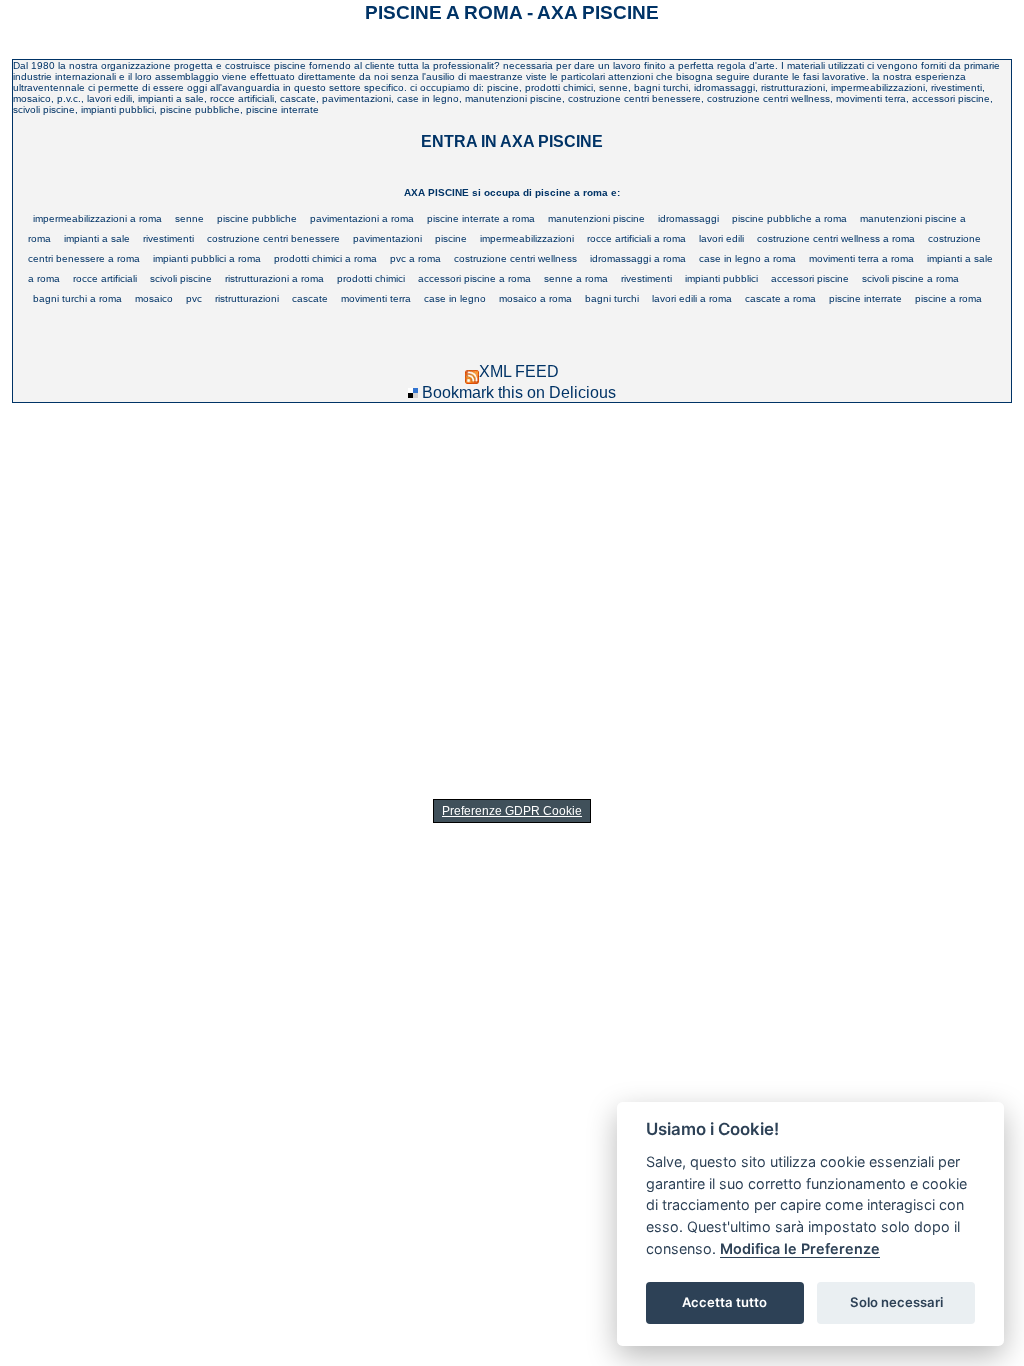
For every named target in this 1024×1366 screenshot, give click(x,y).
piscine (451, 238)
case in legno (455, 298)
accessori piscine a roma (474, 278)
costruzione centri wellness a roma (836, 238)
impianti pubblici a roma (207, 258)
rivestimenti (168, 238)
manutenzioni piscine (596, 218)
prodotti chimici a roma (325, 258)
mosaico (154, 298)
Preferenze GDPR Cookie (512, 811)
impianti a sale (97, 238)
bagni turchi (612, 298)
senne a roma (576, 278)
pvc (194, 298)
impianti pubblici (721, 278)
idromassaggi (688, 218)
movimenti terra (376, 298)
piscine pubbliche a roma (789, 218)
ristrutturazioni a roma (274, 278)
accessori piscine (810, 278)
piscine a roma (948, 298)
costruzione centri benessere (273, 238)
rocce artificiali (105, 278)
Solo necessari (896, 1302)
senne (189, 218)
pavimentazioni (387, 238)
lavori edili (721, 238)
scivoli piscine (181, 278)
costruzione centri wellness (515, 258)
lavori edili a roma (692, 298)
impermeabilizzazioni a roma (97, 218)
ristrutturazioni (247, 298)
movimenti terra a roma (861, 258)
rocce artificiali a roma (636, 238)
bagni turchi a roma (77, 298)
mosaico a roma (535, 298)
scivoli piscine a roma (910, 278)
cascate (310, 298)
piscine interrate (865, 298)
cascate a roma (780, 298)
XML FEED (519, 371)
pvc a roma (415, 258)
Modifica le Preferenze (800, 1248)
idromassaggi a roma (638, 258)
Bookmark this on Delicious (519, 392)
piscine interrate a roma (481, 218)
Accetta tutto (724, 1302)
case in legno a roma (747, 258)
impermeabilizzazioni (527, 238)
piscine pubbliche (257, 218)
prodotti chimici (371, 278)
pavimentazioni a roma (362, 218)
